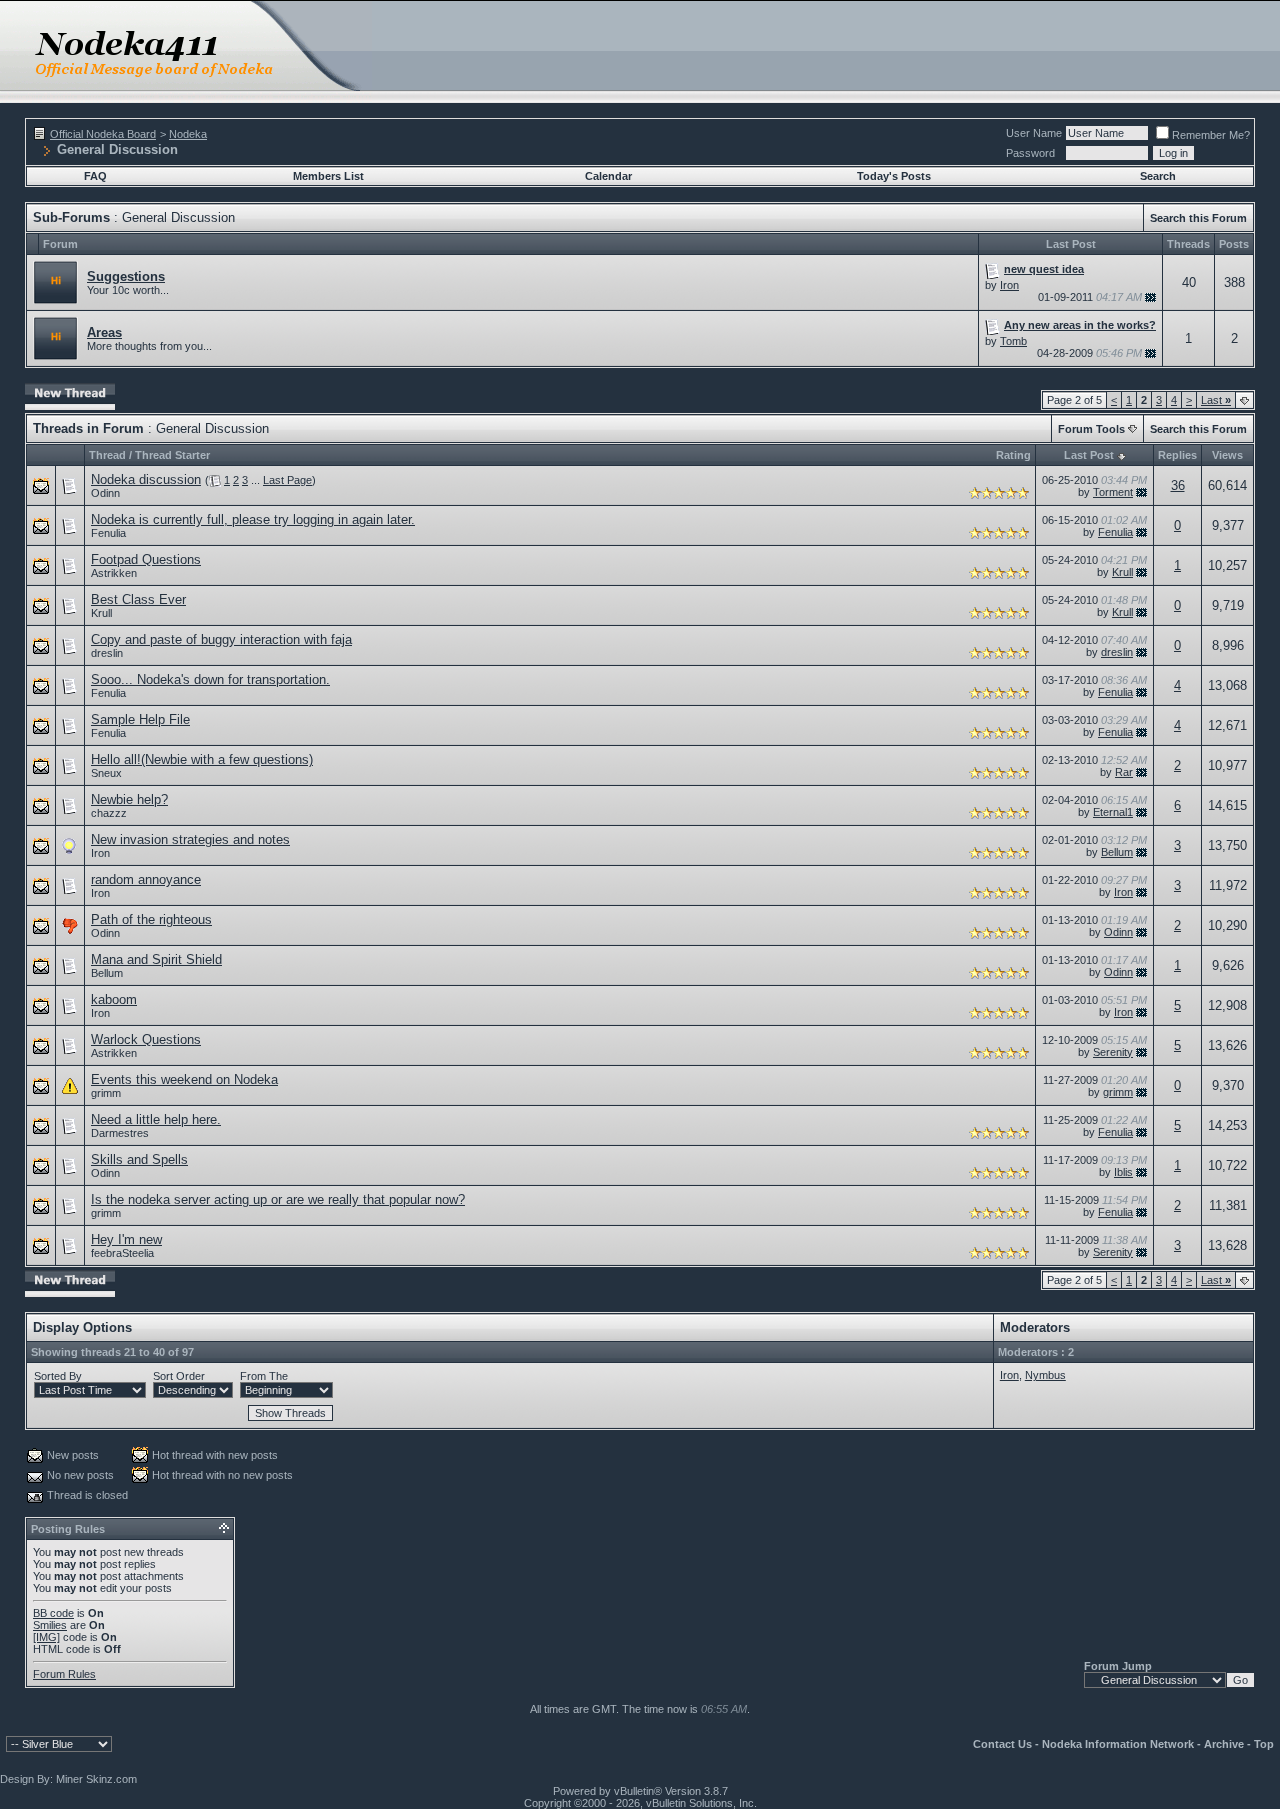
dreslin (107, 653)
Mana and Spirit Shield (156, 959)
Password (1030, 153)
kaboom (114, 999)
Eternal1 (1113, 812)
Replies (1177, 455)
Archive (1224, 1744)
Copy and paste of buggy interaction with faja (221, 639)
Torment (1113, 492)
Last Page (287, 480)
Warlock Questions (146, 1039)
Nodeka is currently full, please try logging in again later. (253, 519)
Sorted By (58, 1376)
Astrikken (114, 573)
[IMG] (46, 1637)
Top (1264, 1744)
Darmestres (120, 1133)
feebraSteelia (122, 1253)
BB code (53, 1613)
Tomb (1013, 341)
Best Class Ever (138, 599)
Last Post (1089, 455)
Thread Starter (172, 455)
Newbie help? (129, 799)
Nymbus (1045, 1375)
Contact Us (1002, 1744)
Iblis (1123, 1172)
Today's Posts (894, 176)
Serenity (1113, 1052)
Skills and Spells (139, 1159)
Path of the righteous (151, 919)
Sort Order (179, 1376)
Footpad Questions (146, 559)
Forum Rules (64, 1674)
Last (1216, 400)
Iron (1009, 285)
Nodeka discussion (146, 479)
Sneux (106, 773)
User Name (1034, 133)
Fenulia (108, 533)
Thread (107, 455)
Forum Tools (1091, 429)
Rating (1013, 455)
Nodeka (188, 134)
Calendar (608, 176)
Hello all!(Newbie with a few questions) (202, 759)
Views (1227, 455)
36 (1178, 485)
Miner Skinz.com (96, 1779)
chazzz (109, 813)
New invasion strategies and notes (190, 839)
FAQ (95, 176)
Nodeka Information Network (1118, 1744)
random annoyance (146, 879)
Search (1158, 176)
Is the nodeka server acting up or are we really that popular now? (278, 1199)
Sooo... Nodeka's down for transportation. (210, 679)
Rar (1124, 772)
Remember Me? (1211, 135)
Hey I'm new (126, 1239)
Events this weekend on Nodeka (184, 1079)
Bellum (1117, 852)
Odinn (105, 493)
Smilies (50, 1625)
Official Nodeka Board (103, 134)
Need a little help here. (156, 1119)
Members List (328, 176)
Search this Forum (1198, 218)
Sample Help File (140, 719)
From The (264, 1376)
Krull (1122, 572)
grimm (106, 1093)
